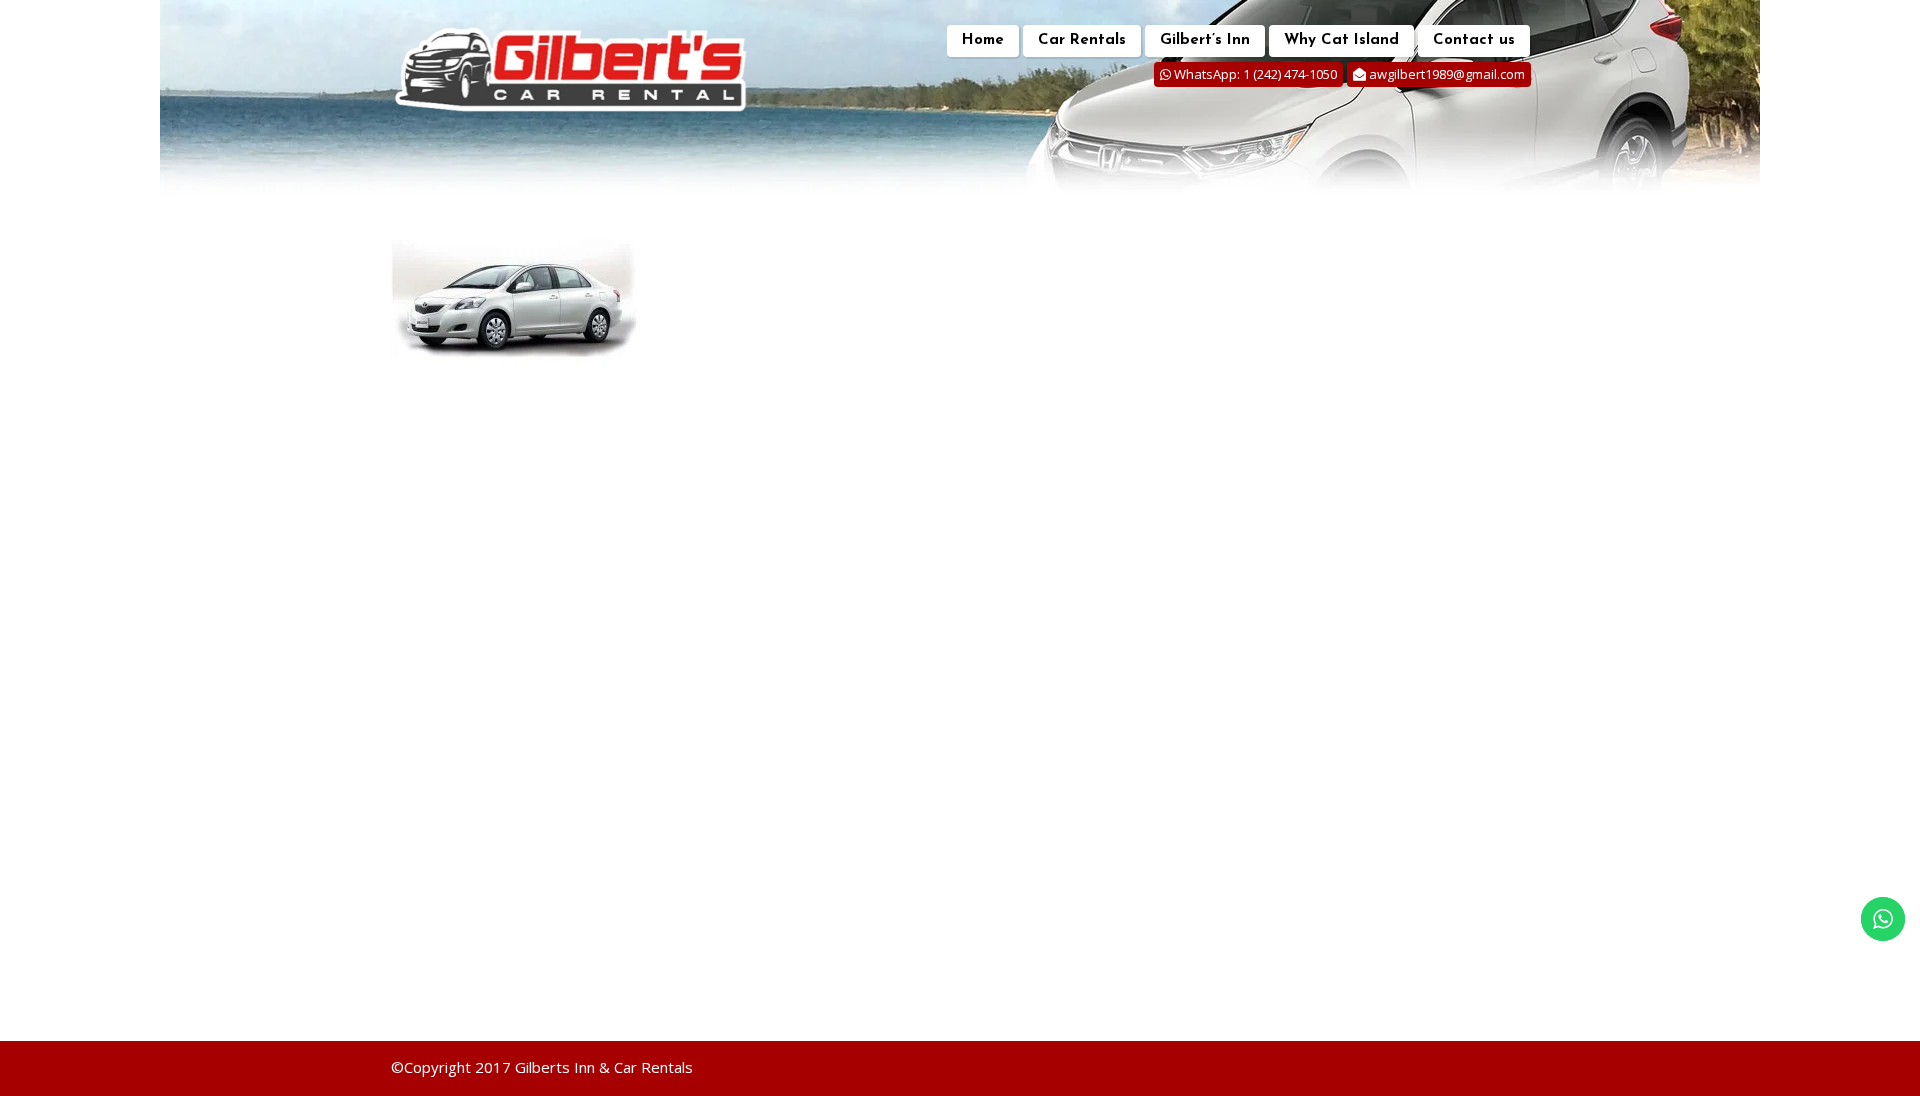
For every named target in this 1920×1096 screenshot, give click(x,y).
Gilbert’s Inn (1205, 40)
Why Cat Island (1341, 40)
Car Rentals (1082, 40)
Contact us (1474, 40)
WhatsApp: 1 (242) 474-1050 (1254, 74)
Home (983, 40)
